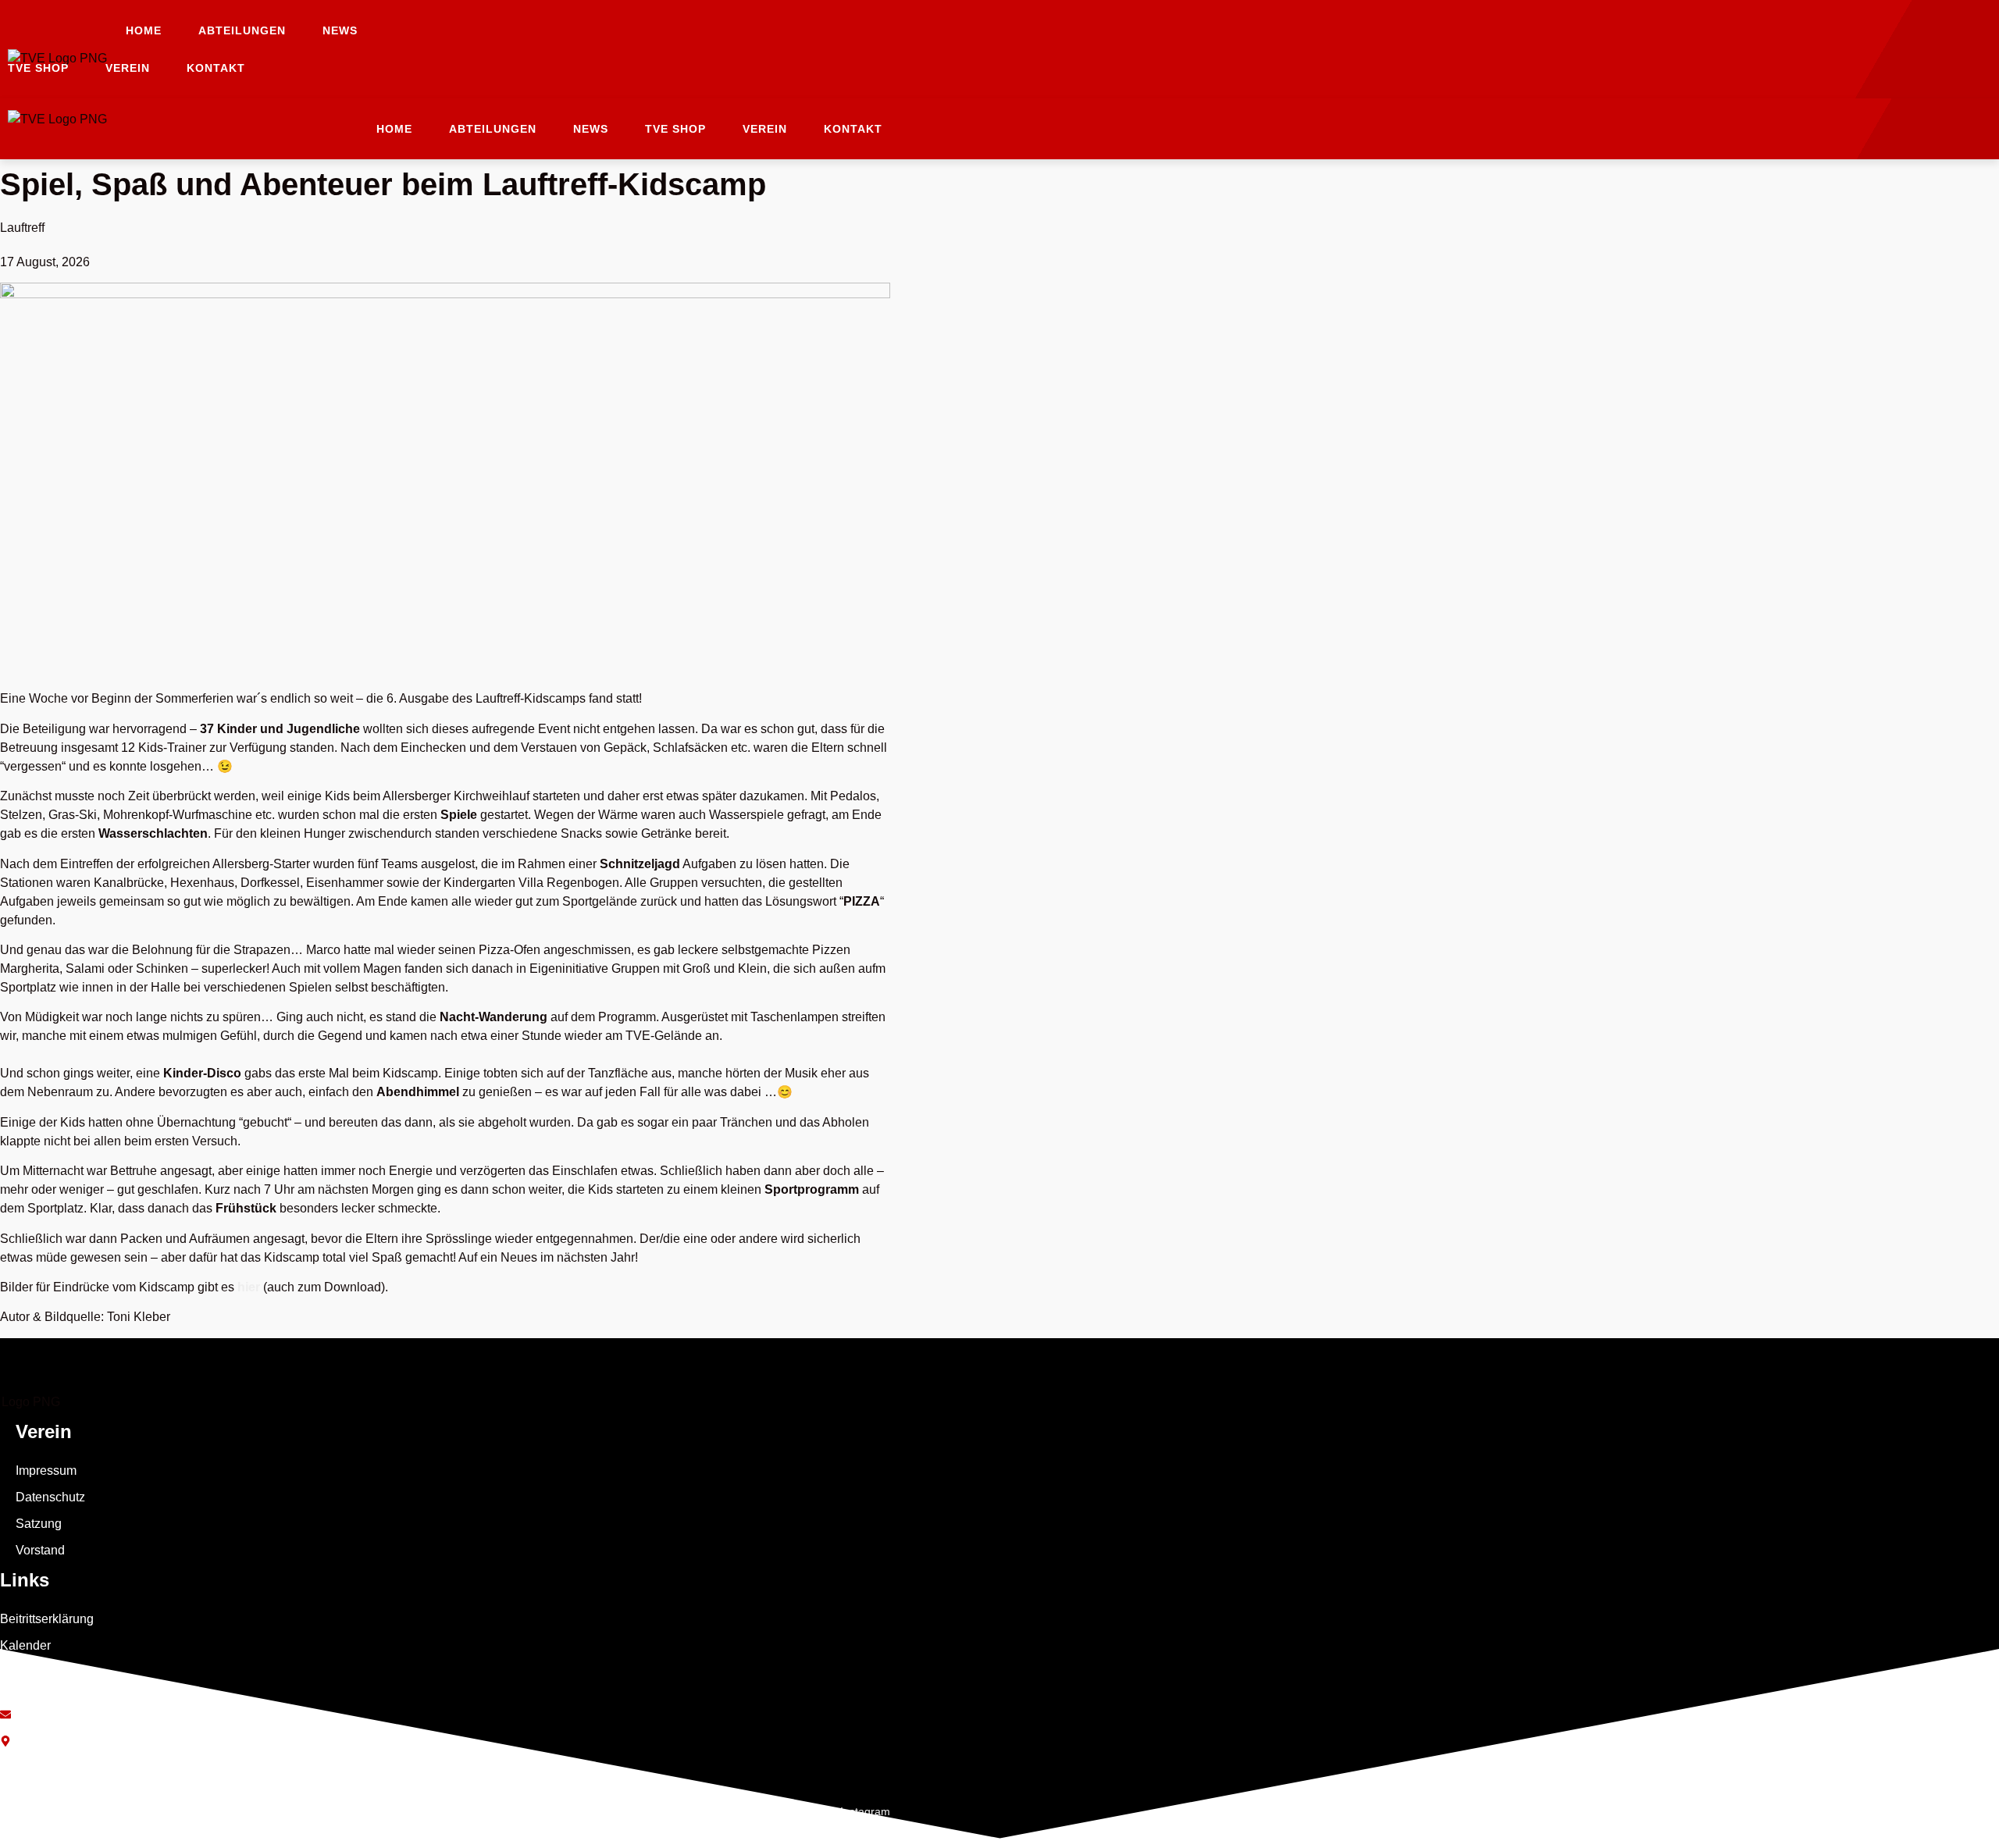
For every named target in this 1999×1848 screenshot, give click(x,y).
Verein (128, 68)
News (340, 30)
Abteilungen (242, 30)
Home (144, 30)
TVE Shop (38, 68)
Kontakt (216, 68)
